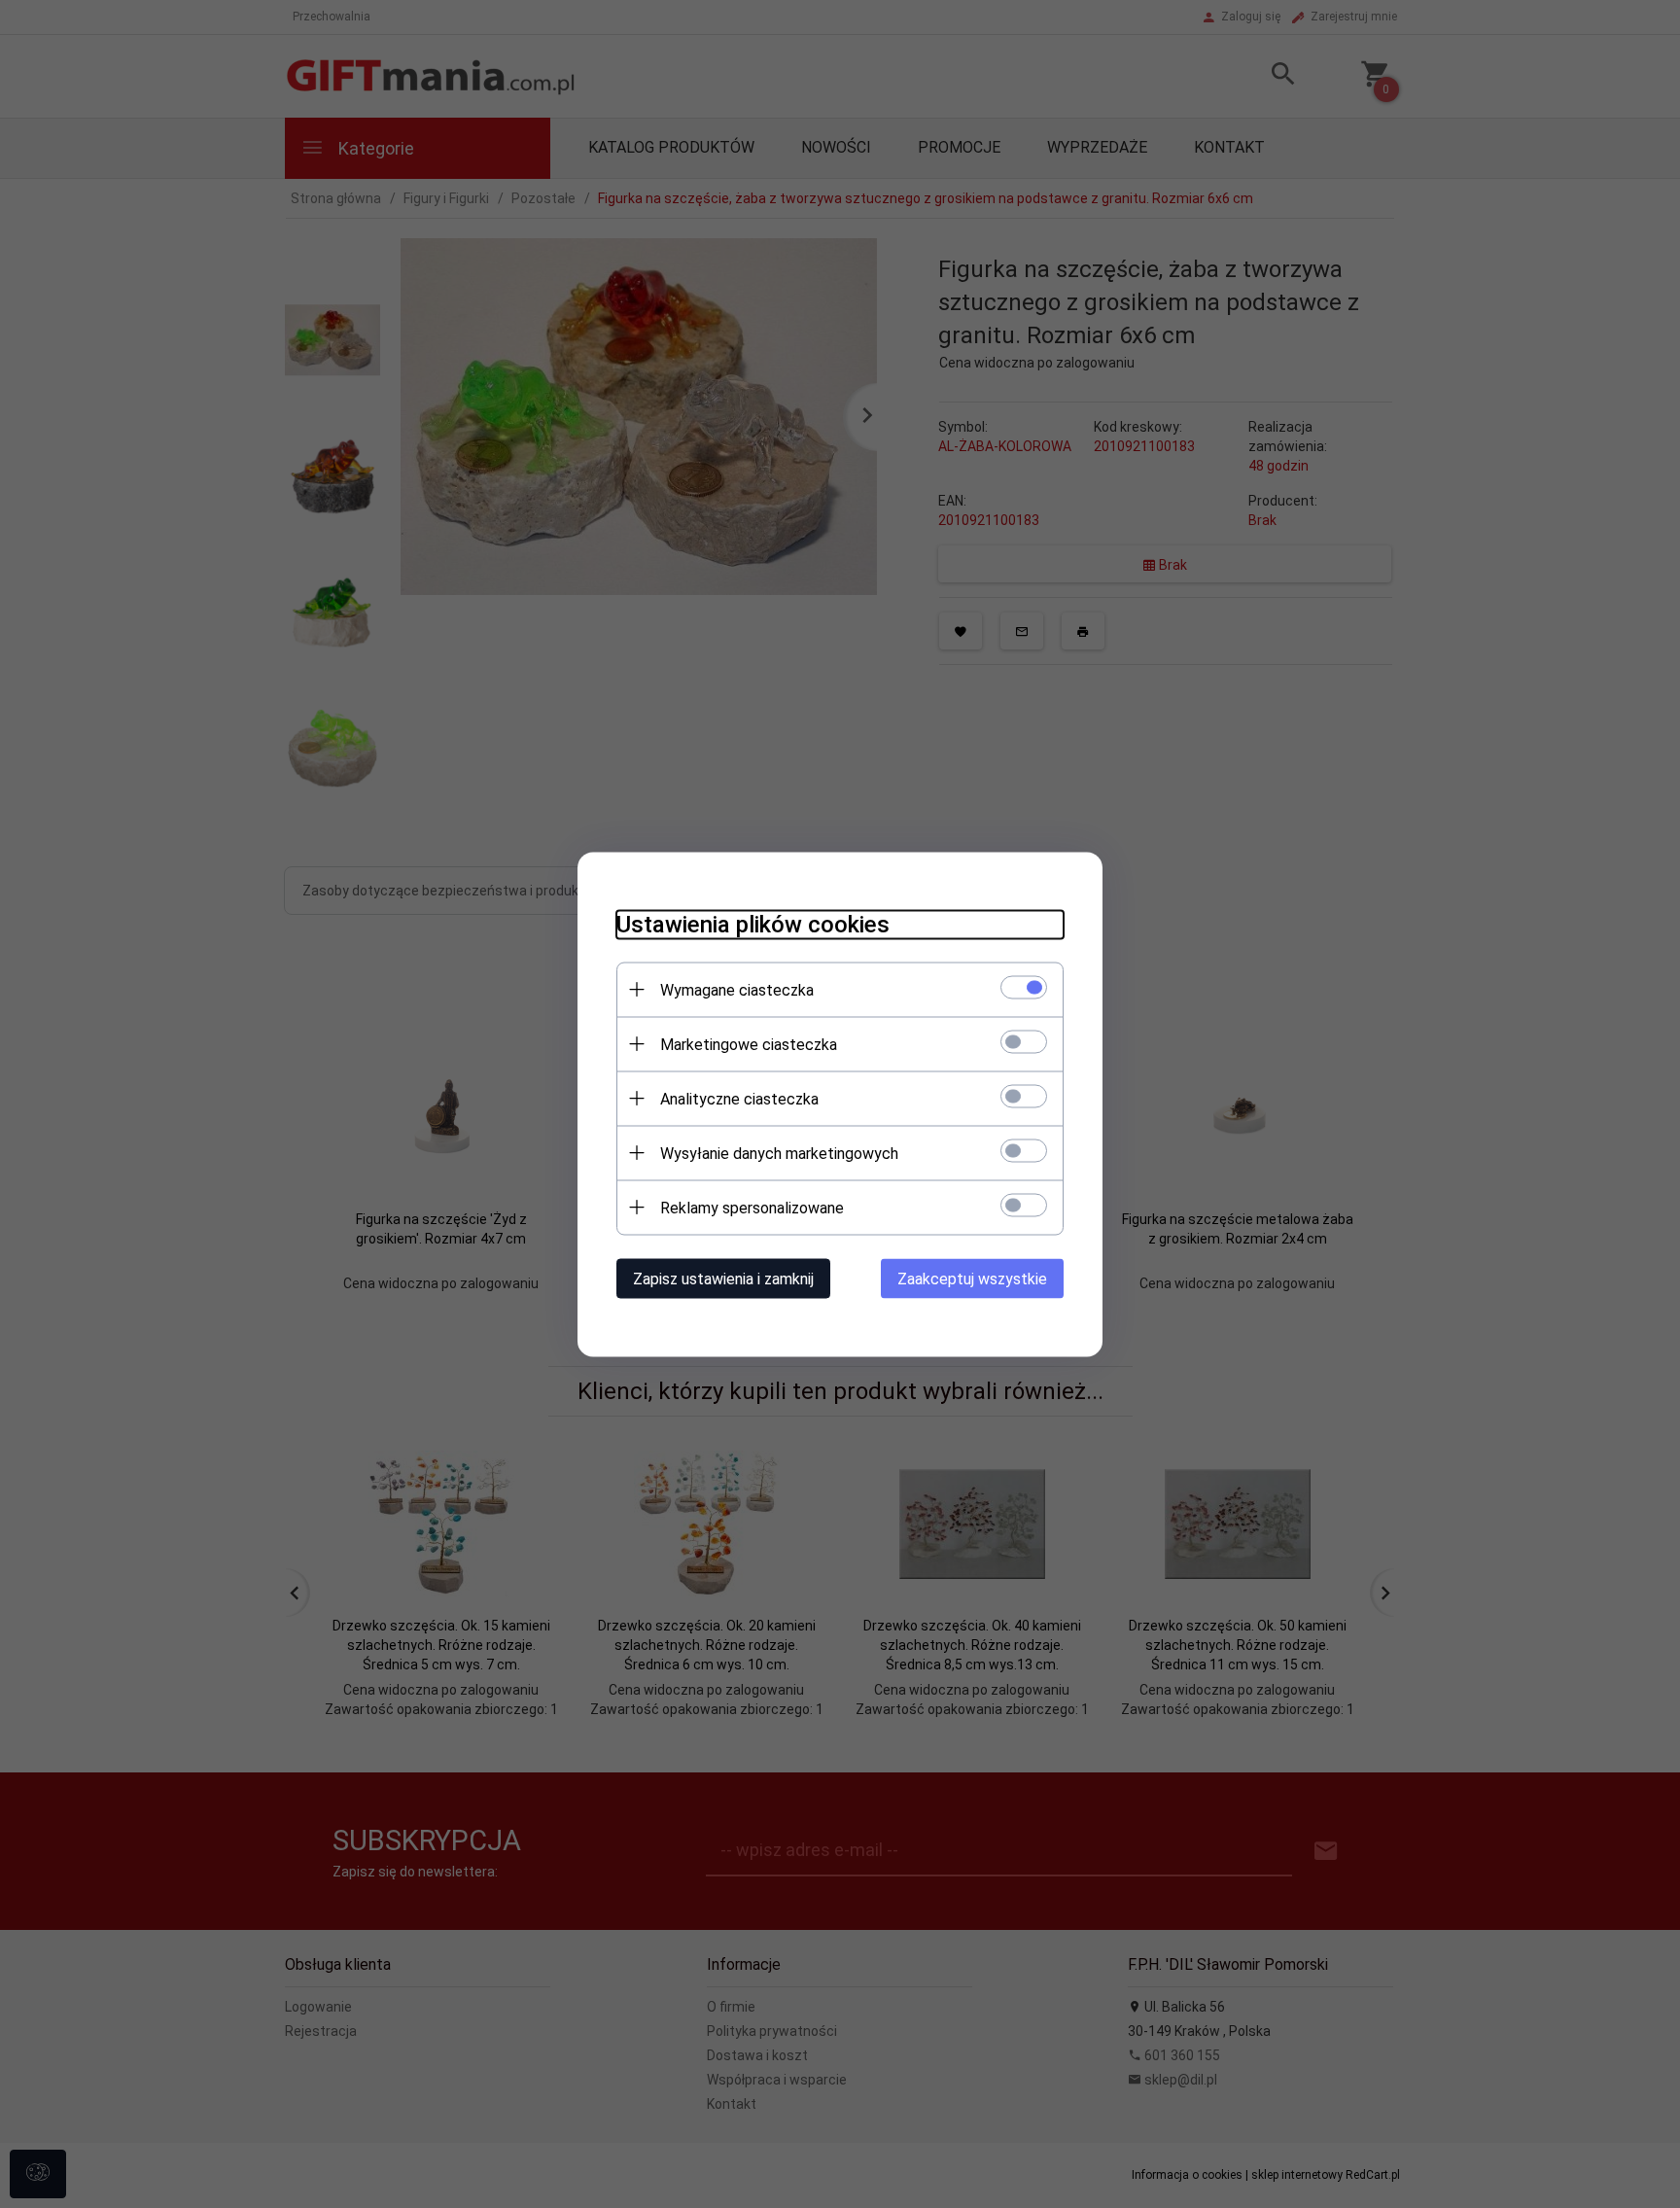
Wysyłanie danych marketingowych (779, 1153)
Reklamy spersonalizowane (752, 1207)
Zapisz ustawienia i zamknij (723, 1278)
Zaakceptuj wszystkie (972, 1278)
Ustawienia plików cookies (753, 924)
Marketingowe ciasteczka (749, 1044)
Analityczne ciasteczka (739, 1098)
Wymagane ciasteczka (737, 989)
